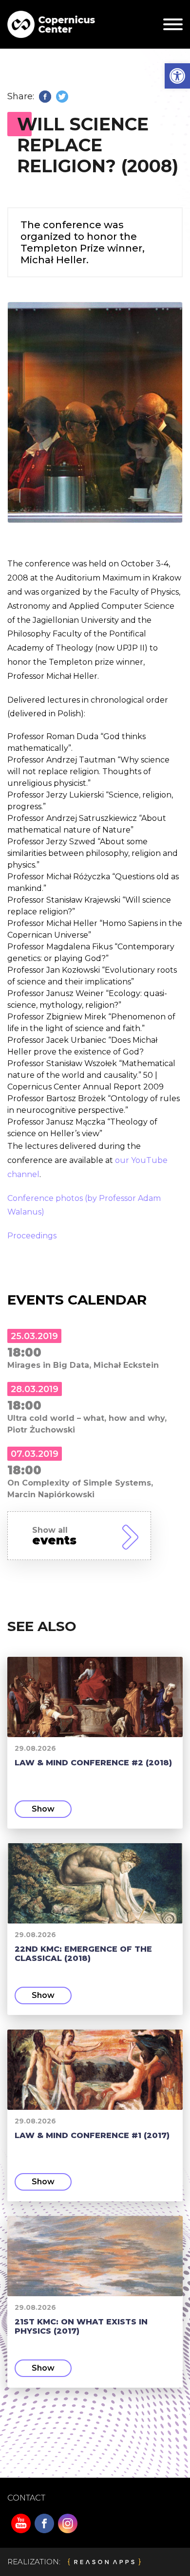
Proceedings (32, 1236)
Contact (26, 2498)
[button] (177, 76)
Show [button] (43, 1809)
